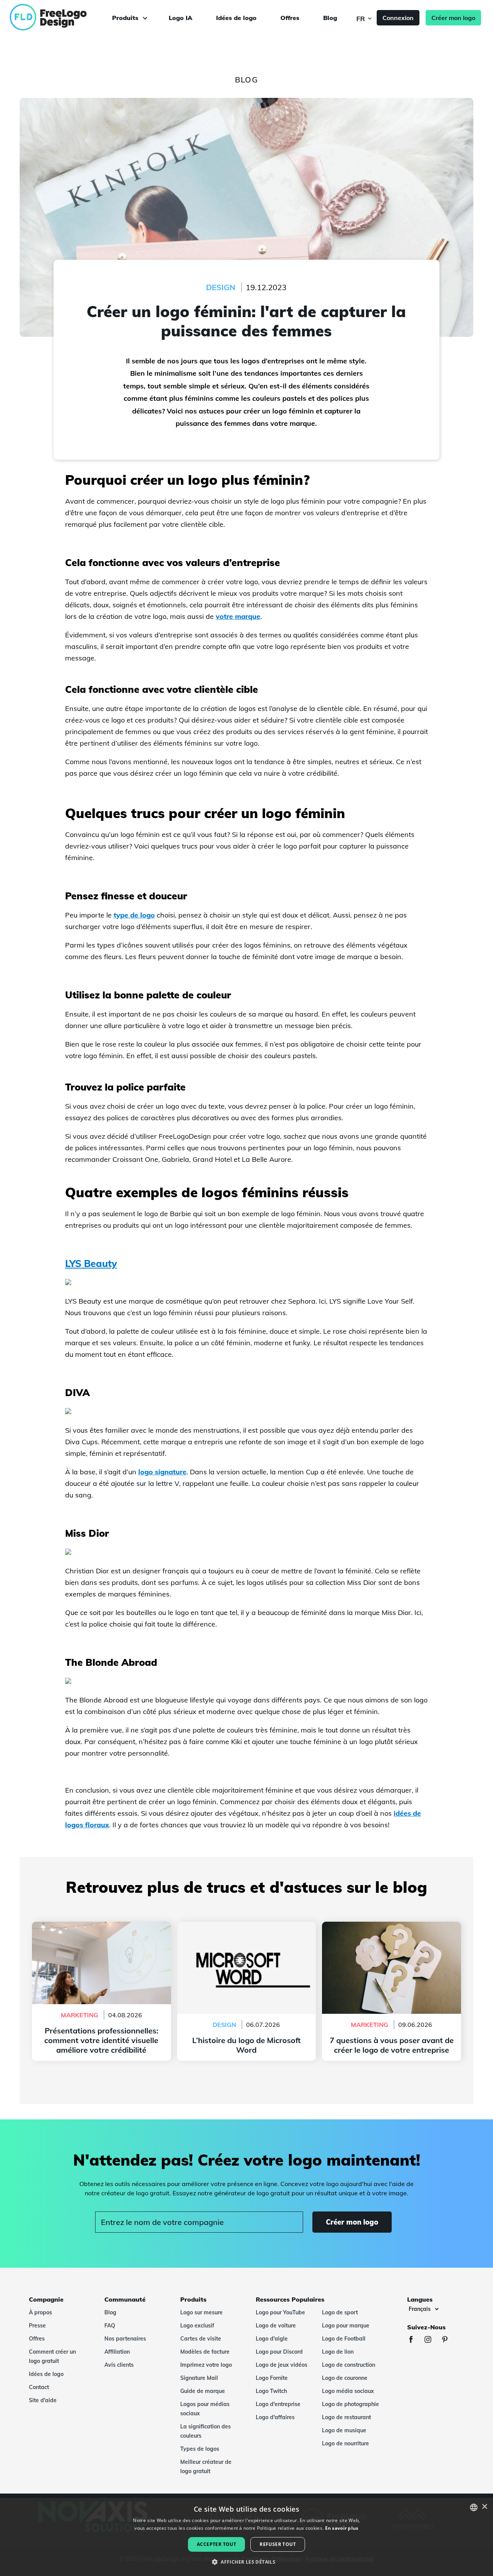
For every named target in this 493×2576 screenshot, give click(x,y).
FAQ (110, 2326)
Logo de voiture (276, 2326)
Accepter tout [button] (216, 2544)
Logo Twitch (271, 2391)
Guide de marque (203, 2391)
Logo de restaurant (346, 2417)
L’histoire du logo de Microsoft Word (246, 1926)
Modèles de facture (205, 2352)
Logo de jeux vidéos (282, 2365)
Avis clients (119, 2365)
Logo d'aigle (272, 2339)
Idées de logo (236, 18)
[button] (246, 2562)
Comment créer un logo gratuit (52, 2356)
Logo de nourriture (345, 2443)
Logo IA (180, 18)
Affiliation (117, 2352)
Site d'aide (43, 2400)
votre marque (238, 616)
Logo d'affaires (275, 2417)
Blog (330, 18)
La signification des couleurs (205, 2431)
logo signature (162, 1472)
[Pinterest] (449, 2340)
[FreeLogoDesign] (57, 17)
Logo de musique (344, 2430)
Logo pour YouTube (280, 2312)
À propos (40, 2312)
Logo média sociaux (348, 2391)
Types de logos (200, 2449)
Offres (290, 18)
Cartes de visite (201, 2339)
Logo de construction (349, 2365)
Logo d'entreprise (278, 2404)
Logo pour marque (346, 2326)
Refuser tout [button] (278, 2544)
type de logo (134, 915)
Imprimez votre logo (206, 2365)
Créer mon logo (453, 18)
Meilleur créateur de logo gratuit (206, 2467)
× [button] (484, 2507)
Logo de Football (344, 2339)
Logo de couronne (345, 2378)
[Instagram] (432, 2340)
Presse (37, 2326)
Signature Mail (199, 2378)
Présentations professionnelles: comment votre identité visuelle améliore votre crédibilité (101, 1931)
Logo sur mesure (201, 2312)
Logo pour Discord (279, 2352)
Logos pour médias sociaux (205, 2409)
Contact (39, 2387)
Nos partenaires (125, 2339)
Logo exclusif (197, 2326)
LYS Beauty (91, 1263)
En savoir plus (342, 2528)
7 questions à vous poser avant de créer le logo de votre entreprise (392, 1931)
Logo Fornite (272, 2378)
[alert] (246, 2537)
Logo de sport (340, 2312)
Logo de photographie (350, 2404)
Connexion (398, 18)
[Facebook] (415, 2340)
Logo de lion (338, 2352)
